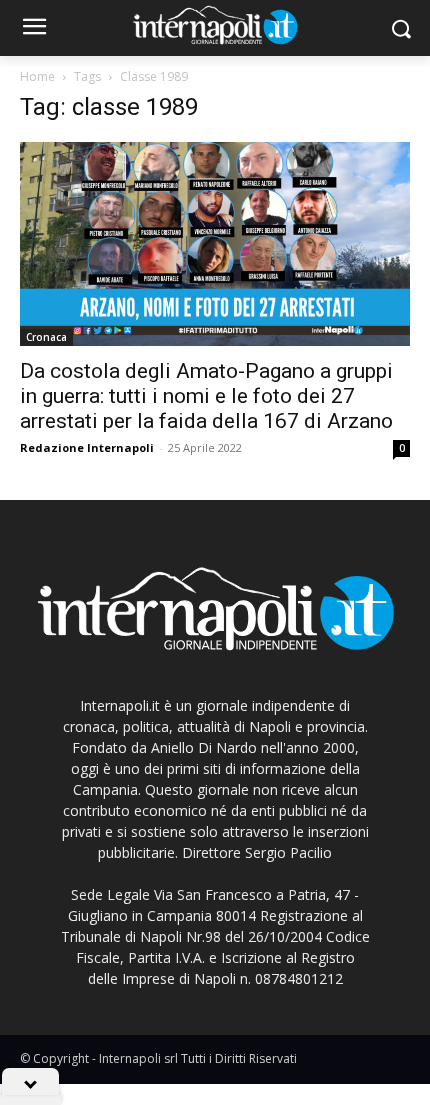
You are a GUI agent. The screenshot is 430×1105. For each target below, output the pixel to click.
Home (37, 76)
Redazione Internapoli (87, 447)
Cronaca (46, 337)
